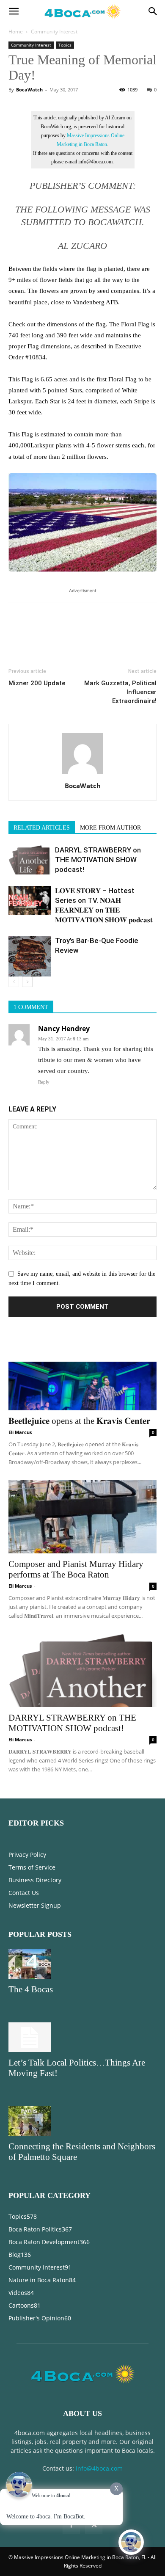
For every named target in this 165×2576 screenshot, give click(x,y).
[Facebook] (17, 632)
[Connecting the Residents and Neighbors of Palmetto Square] (82, 2121)
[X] (36, 632)
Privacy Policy (27, 1855)
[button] (14, 11)
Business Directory (35, 1880)
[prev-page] (14, 982)
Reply (44, 1082)
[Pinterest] (56, 632)
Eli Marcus (20, 1432)
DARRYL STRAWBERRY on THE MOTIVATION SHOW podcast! (98, 860)
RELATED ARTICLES (42, 828)
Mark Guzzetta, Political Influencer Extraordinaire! (120, 692)
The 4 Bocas (31, 1989)
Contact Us (24, 1893)
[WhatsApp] (75, 632)
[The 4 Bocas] (82, 1964)
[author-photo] (82, 774)
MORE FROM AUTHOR (110, 828)
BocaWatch (29, 90)
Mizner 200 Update (37, 683)
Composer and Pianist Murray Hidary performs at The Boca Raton (76, 1569)
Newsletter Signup (35, 1905)
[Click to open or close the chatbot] (131, 2542)
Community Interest (54, 32)
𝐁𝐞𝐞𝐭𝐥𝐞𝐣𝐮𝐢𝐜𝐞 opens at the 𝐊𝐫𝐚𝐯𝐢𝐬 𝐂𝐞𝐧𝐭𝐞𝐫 (79, 1421)
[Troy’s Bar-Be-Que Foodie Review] (30, 956)
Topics (65, 45)
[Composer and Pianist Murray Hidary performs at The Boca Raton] (82, 1517)
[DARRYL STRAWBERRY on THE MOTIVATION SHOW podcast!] (30, 860)
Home (16, 32)
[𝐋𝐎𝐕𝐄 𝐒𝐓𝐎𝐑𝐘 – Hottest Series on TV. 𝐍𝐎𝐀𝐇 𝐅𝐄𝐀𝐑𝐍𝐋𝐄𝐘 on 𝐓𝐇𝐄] (30, 900)
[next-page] (27, 982)
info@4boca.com (99, 2468)
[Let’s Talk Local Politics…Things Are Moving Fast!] (82, 2037)
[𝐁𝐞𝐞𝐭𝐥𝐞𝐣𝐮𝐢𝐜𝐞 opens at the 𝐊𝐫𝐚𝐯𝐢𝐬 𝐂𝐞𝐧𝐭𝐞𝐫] (82, 1374)
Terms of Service (32, 1867)
